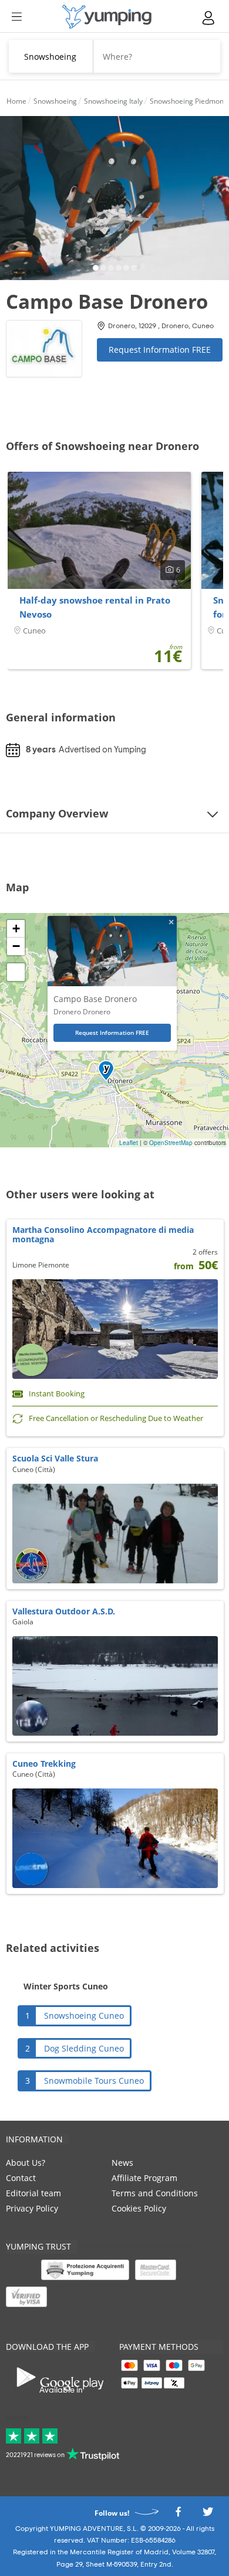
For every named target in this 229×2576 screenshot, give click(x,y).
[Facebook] (178, 2515)
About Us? (26, 2163)
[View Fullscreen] (16, 972)
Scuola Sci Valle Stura (55, 1458)
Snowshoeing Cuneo (84, 2016)
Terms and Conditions (155, 2193)
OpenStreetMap (171, 1143)
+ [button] (16, 928)
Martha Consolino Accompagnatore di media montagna (103, 1234)
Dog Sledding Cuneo (84, 2048)
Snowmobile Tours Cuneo (94, 2081)
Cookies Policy (139, 2208)
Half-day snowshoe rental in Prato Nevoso (95, 607)
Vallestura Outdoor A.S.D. (64, 1611)
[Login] (209, 18)
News (122, 2163)
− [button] (16, 946)
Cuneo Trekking (44, 1764)
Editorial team (33, 2193)
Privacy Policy (32, 2208)
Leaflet (129, 1143)
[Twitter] (208, 2515)
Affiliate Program (144, 2178)
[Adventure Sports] (107, 17)
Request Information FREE (160, 350)
